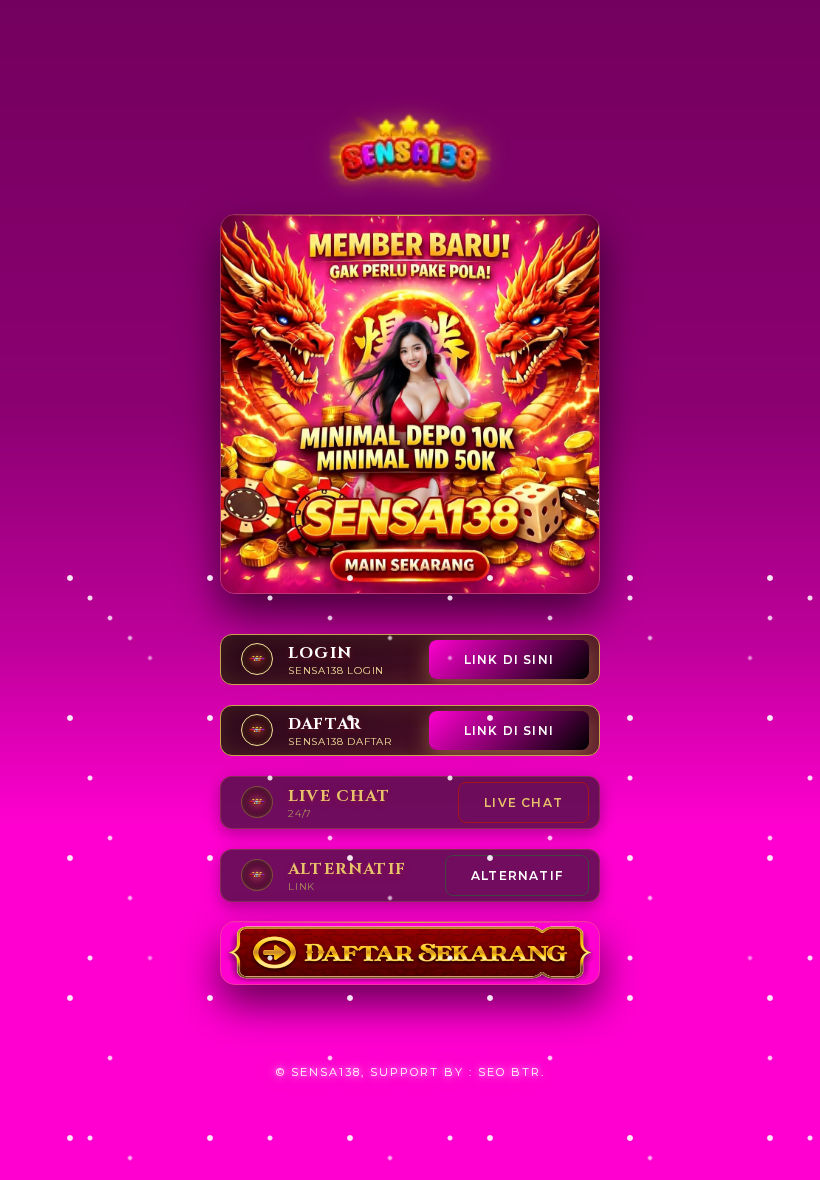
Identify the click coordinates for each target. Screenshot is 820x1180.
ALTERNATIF (517, 875)
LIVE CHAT (523, 802)
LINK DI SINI (509, 659)
